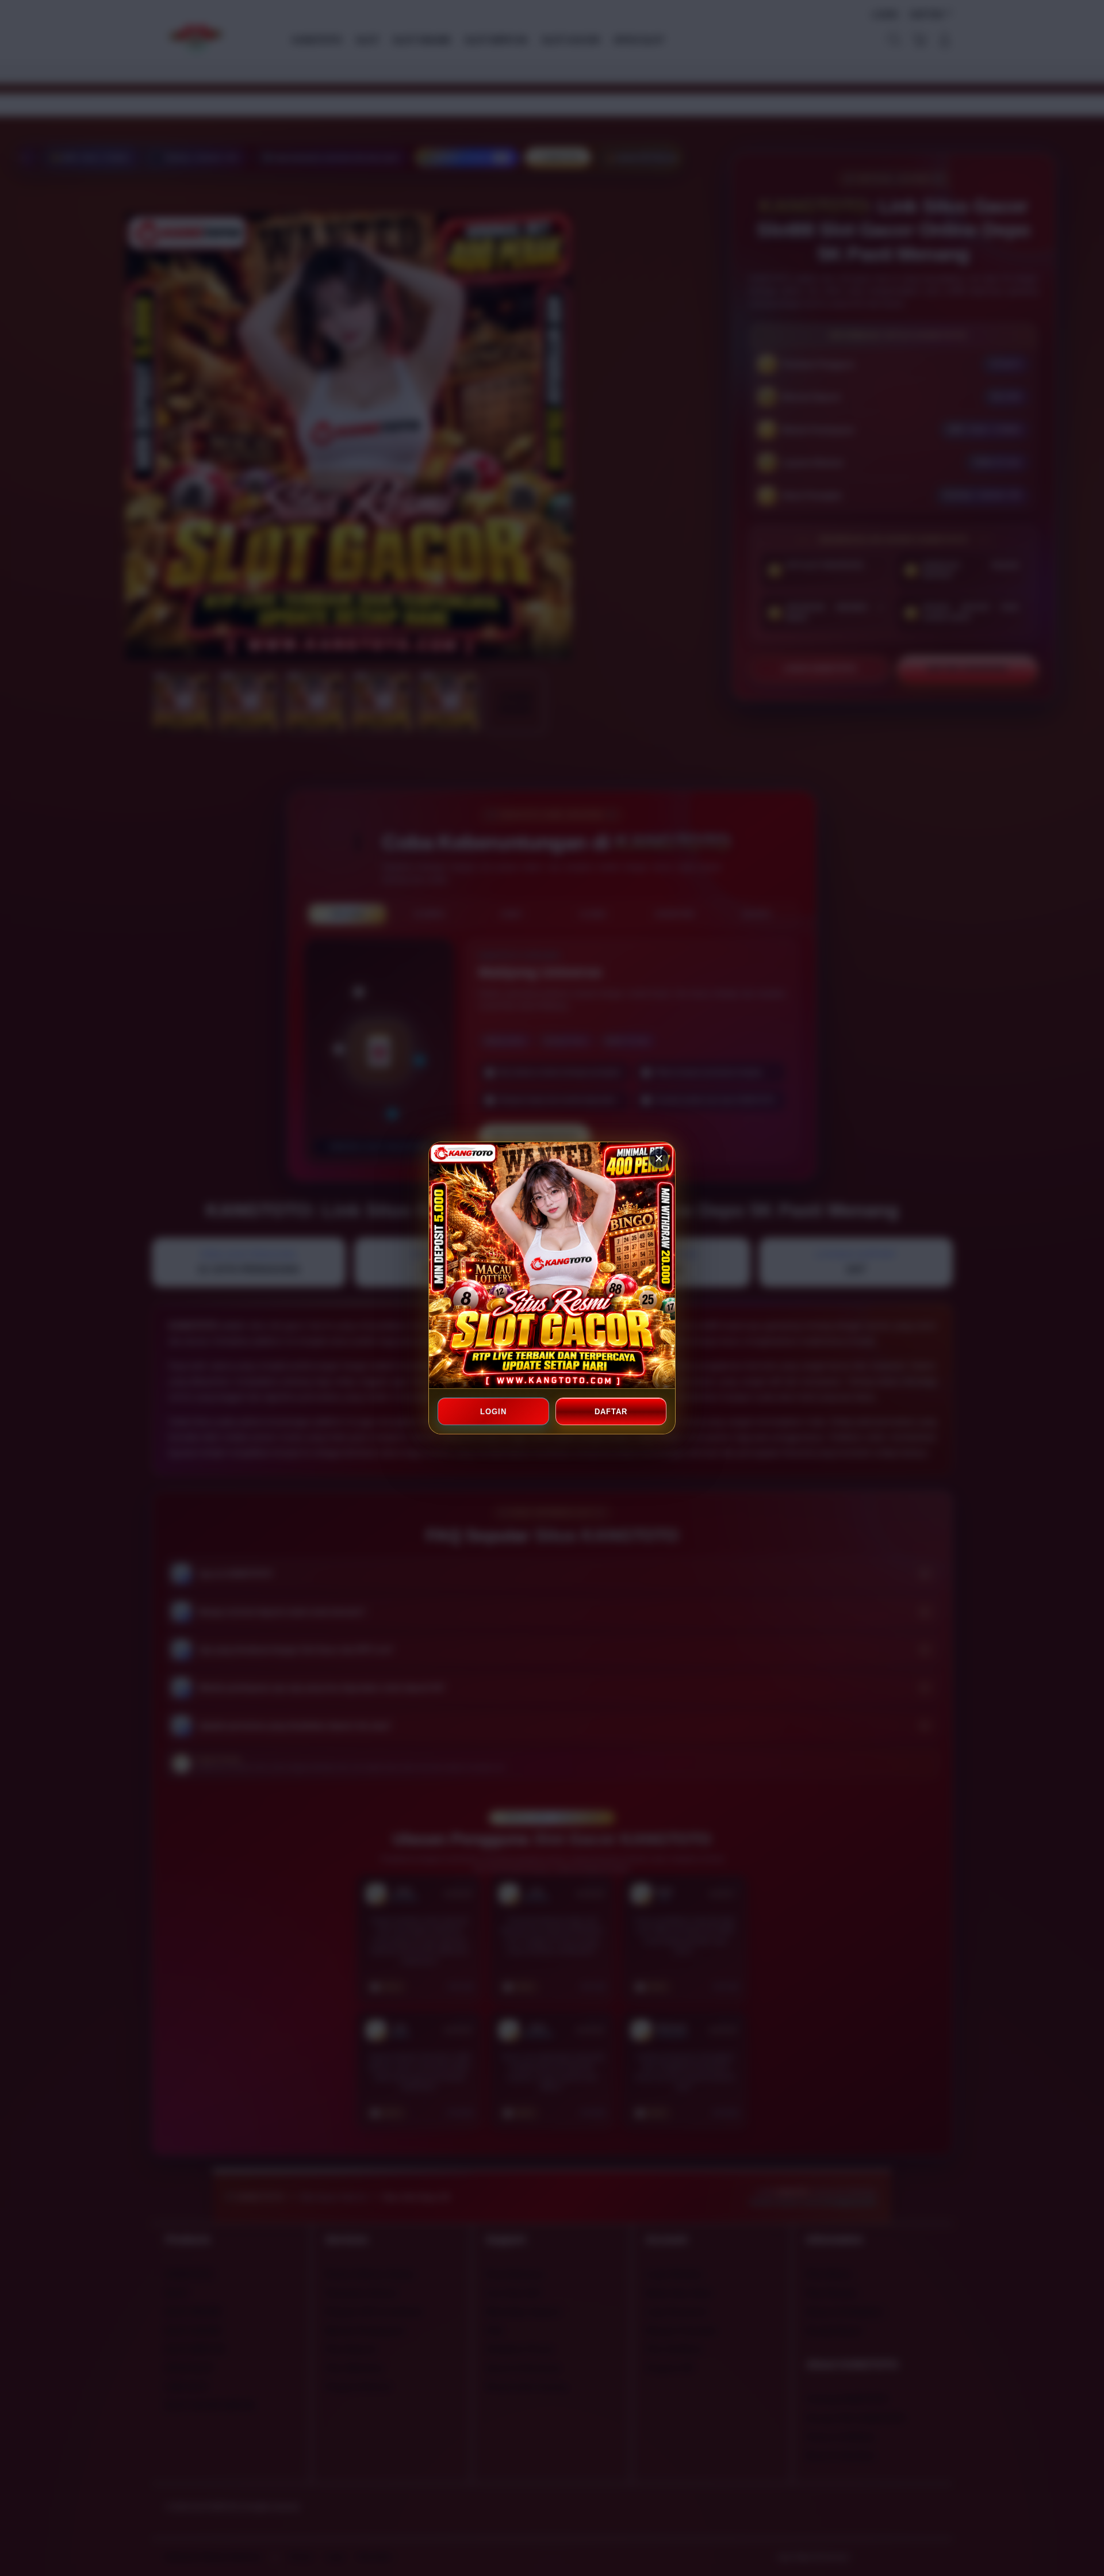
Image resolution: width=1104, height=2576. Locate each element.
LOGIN (493, 1412)
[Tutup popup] (659, 1158)
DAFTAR (611, 1412)
